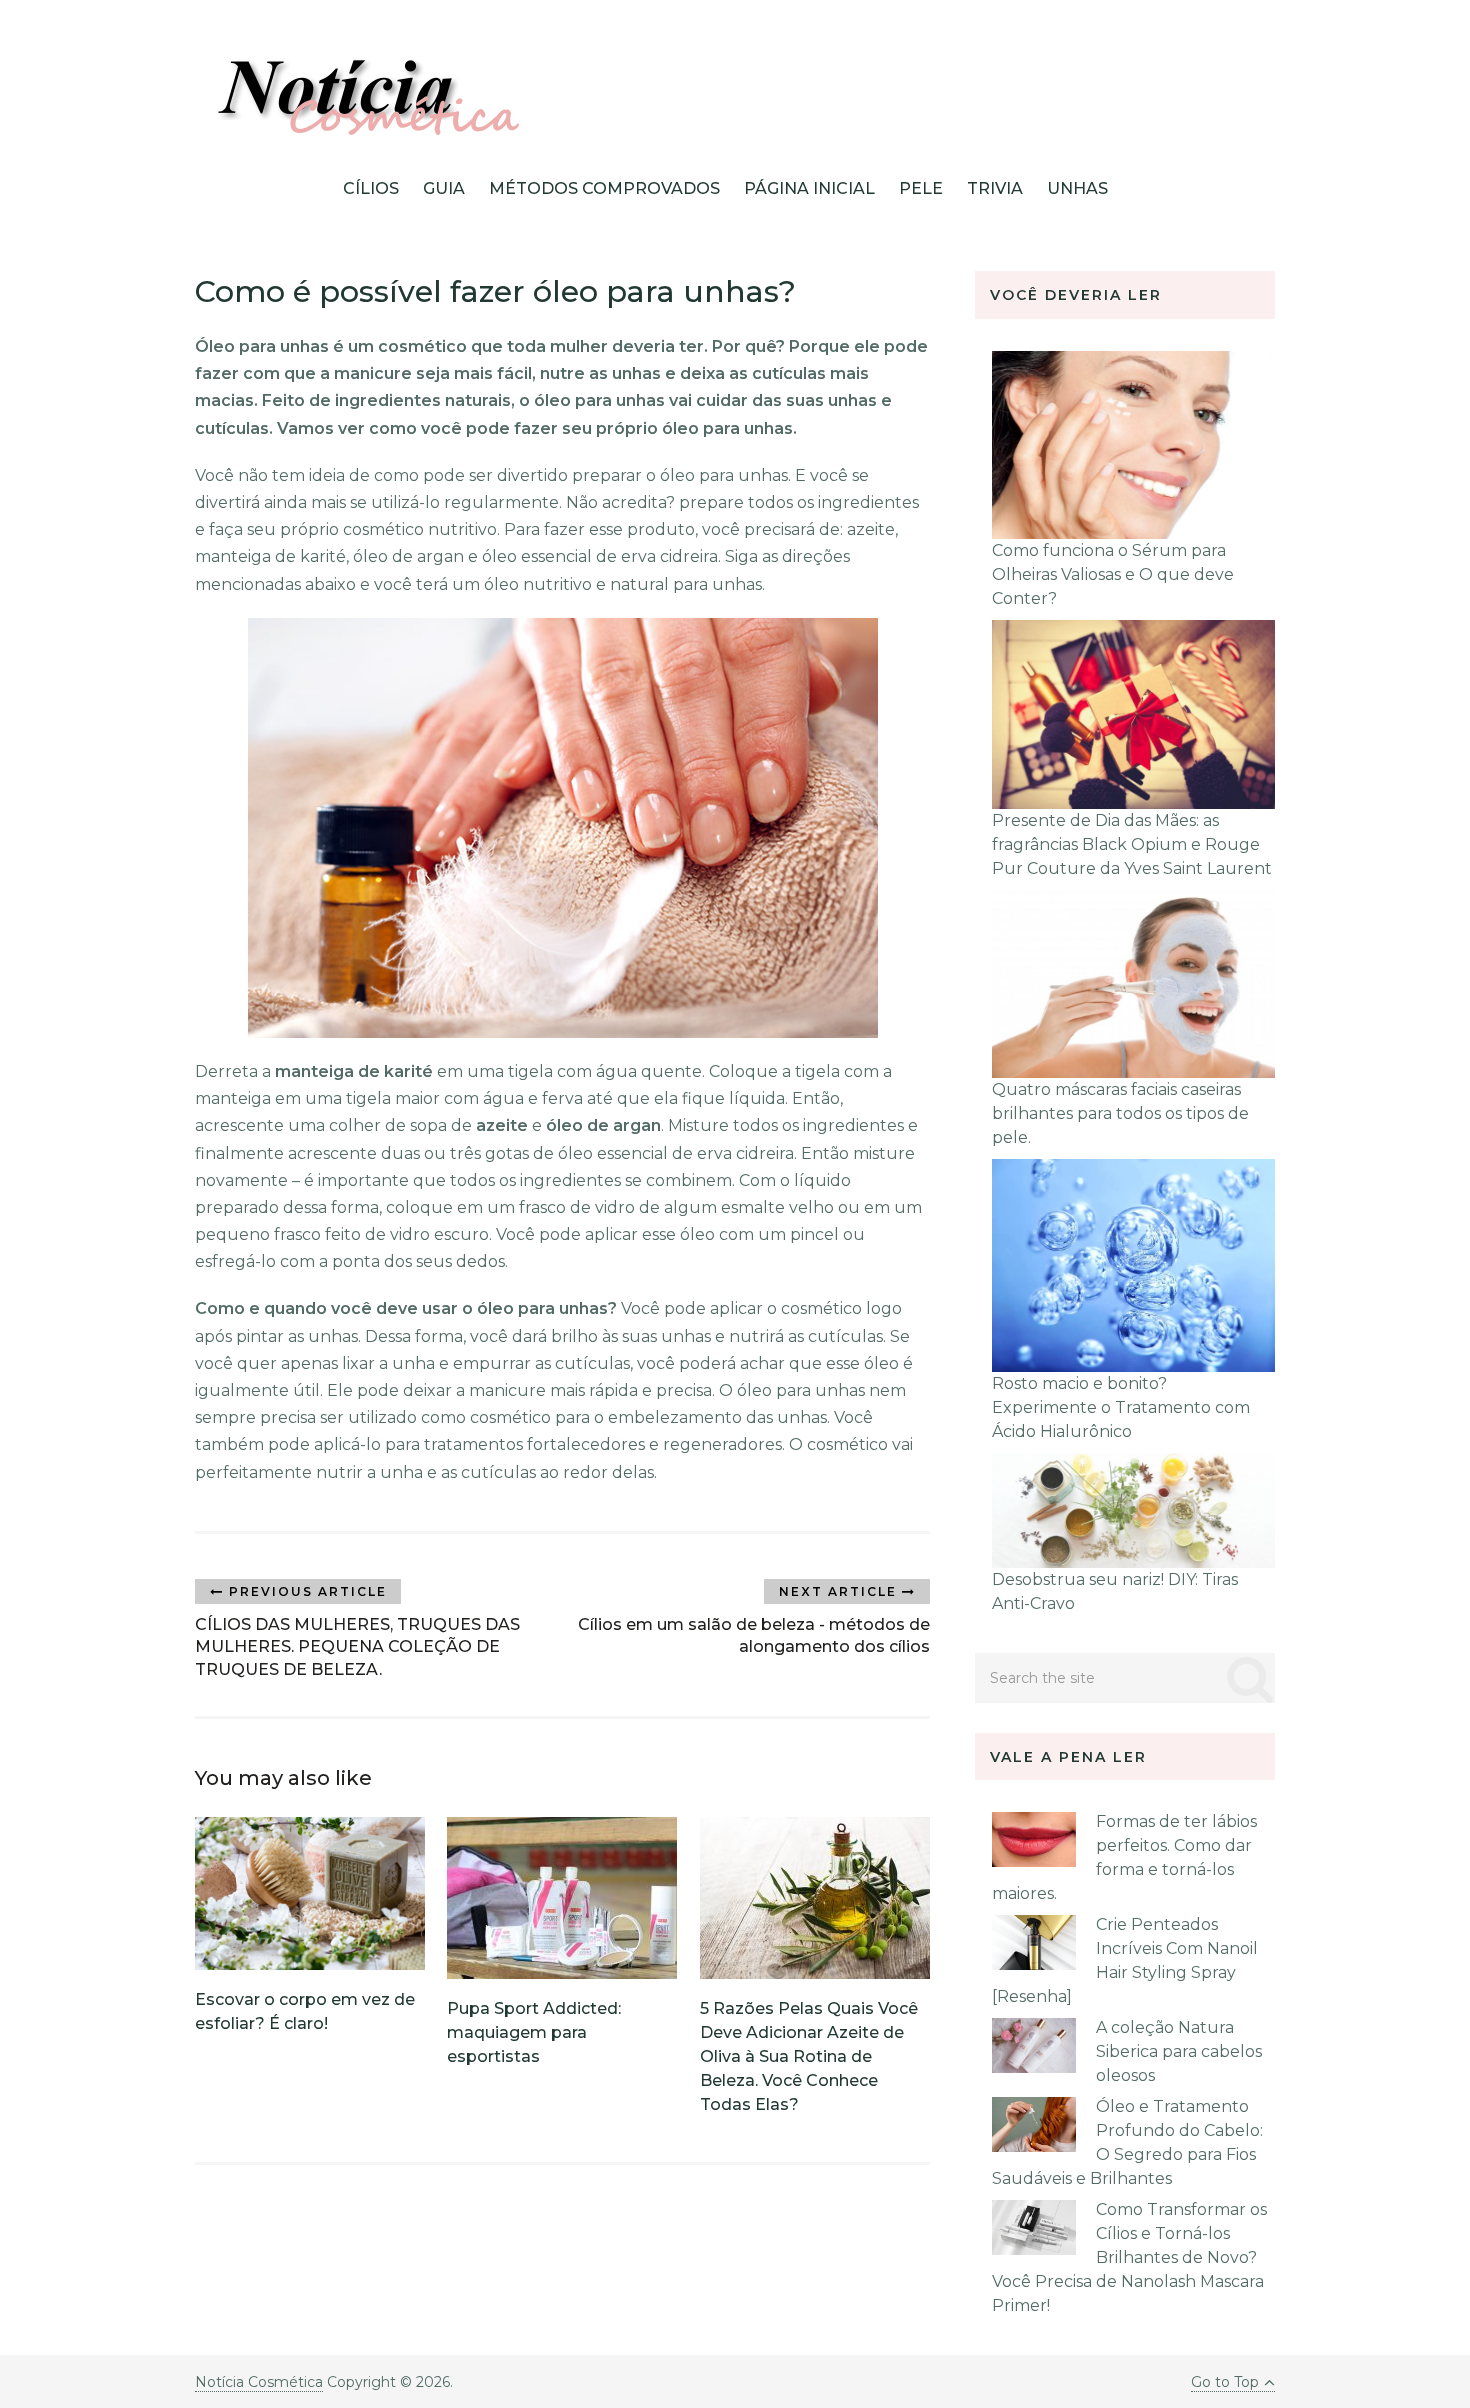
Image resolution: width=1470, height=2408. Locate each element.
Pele (921, 188)
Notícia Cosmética (259, 2382)
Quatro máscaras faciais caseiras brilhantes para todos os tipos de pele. (1120, 1113)
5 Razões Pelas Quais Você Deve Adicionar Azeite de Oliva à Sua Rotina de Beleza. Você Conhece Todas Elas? (809, 2056)
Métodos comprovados (604, 188)
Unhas (1077, 188)
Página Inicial (809, 188)
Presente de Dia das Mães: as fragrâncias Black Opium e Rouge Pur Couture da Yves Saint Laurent (1132, 844)
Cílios (371, 188)
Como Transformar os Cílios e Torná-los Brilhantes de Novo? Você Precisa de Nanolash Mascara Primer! (1129, 2257)
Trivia (995, 188)
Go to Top (1225, 2382)
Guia (444, 188)
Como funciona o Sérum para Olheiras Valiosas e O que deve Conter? (1113, 574)
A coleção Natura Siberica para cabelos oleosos (1179, 2051)
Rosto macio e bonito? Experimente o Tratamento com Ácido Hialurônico (1121, 1407)
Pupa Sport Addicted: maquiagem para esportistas (534, 2032)
